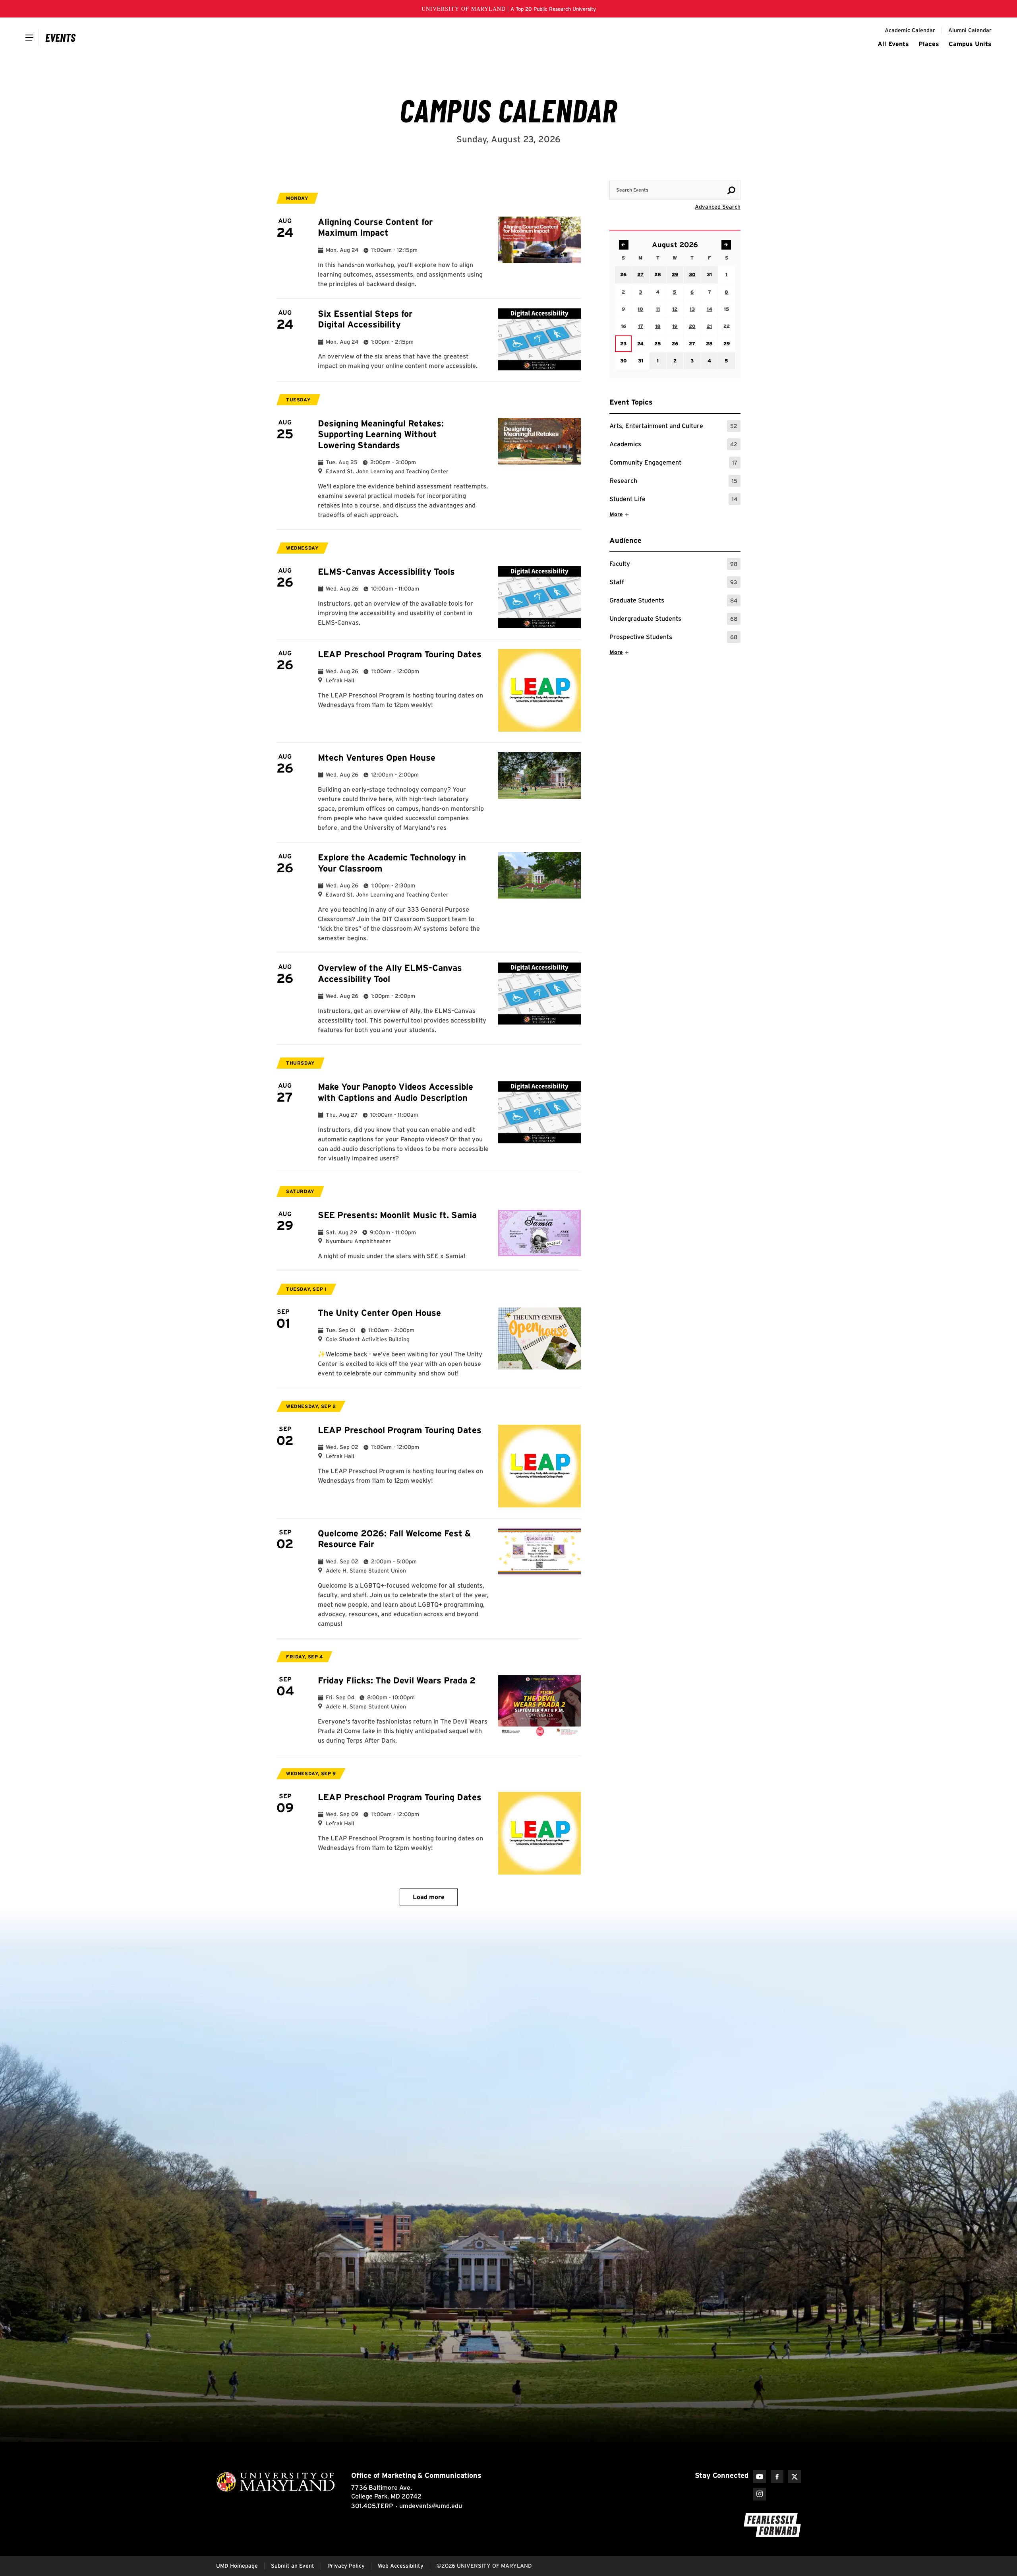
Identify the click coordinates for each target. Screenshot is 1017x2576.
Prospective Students (673, 638)
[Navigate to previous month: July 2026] (624, 245)
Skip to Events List (705, 172)
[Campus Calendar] (61, 37)
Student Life (673, 500)
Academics (673, 445)
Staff (673, 583)
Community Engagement (673, 464)
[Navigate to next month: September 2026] (726, 245)
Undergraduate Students (673, 620)
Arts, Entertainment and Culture (673, 427)
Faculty (673, 565)
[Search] (731, 190)
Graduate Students (673, 601)
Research (673, 482)
